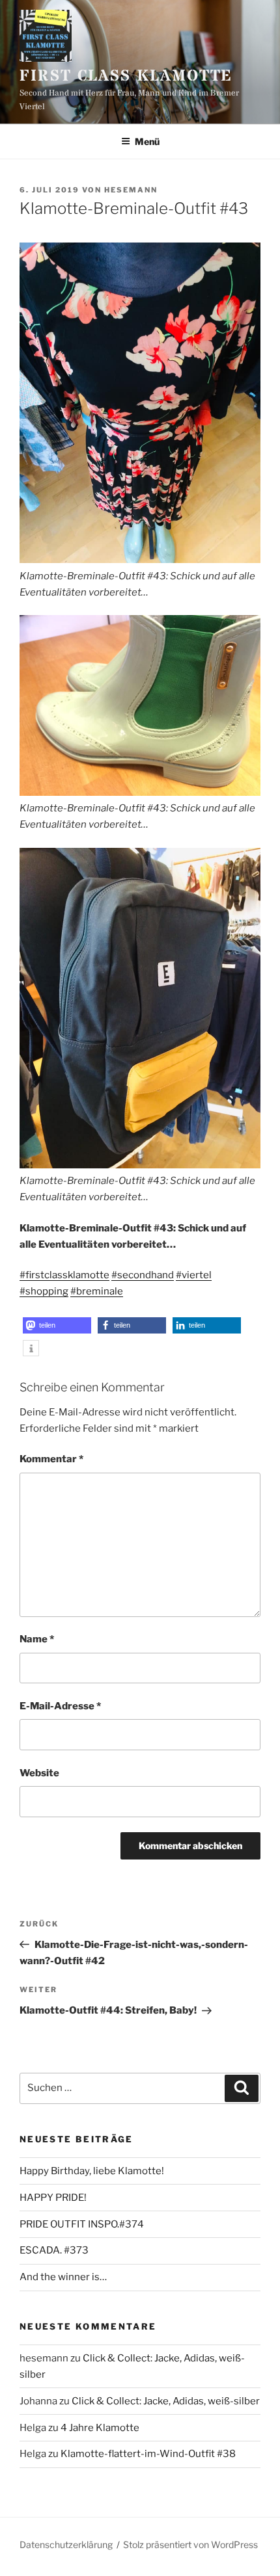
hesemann (131, 190)
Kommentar (51, 1459)
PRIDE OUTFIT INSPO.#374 (82, 2224)
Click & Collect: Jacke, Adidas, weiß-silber (166, 2401)
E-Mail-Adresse (60, 1706)
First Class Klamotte (126, 76)
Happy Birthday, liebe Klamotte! (92, 2171)
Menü (147, 141)
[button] (57, 1325)
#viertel (194, 1275)
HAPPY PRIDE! (53, 2198)
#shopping (44, 1291)
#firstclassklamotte (64, 1275)
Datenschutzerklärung (66, 2544)
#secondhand (143, 1275)
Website (39, 1773)
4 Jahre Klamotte (100, 2428)
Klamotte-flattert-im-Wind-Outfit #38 (148, 2454)
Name (37, 1639)
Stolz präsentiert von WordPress (190, 2544)
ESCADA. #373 (54, 2250)
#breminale (97, 1291)
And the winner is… (63, 2277)
